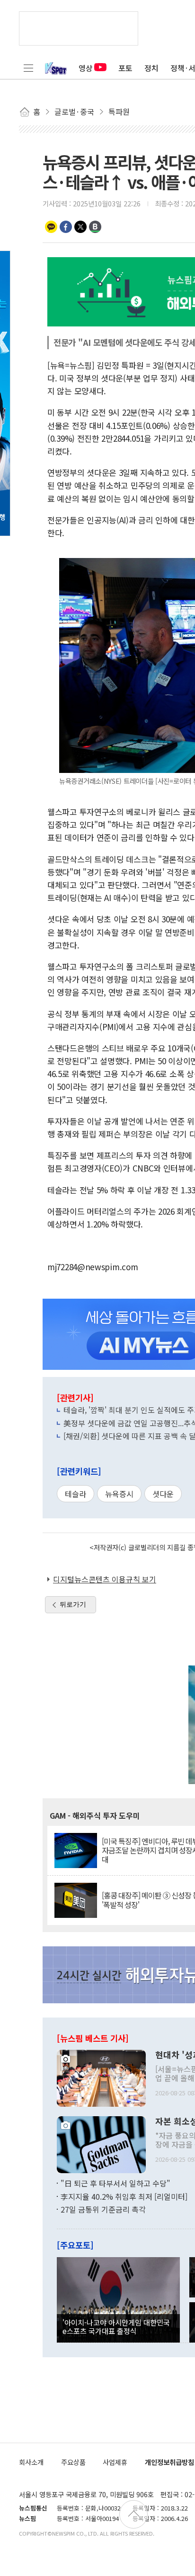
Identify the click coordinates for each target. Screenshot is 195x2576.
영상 (86, 68)
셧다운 (163, 1494)
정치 (151, 68)
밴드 (95, 227)
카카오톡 (51, 227)
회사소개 (31, 2462)
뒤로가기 (73, 1604)
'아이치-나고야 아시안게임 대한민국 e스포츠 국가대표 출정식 (116, 2326)
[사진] (101, 2077)
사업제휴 (115, 2462)
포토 (125, 68)
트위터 (80, 227)
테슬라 (75, 1494)
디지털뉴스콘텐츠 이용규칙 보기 (105, 1579)
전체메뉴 (28, 68)
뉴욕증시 (119, 1494)
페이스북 (66, 227)
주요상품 (73, 2462)
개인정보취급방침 (169, 2462)
